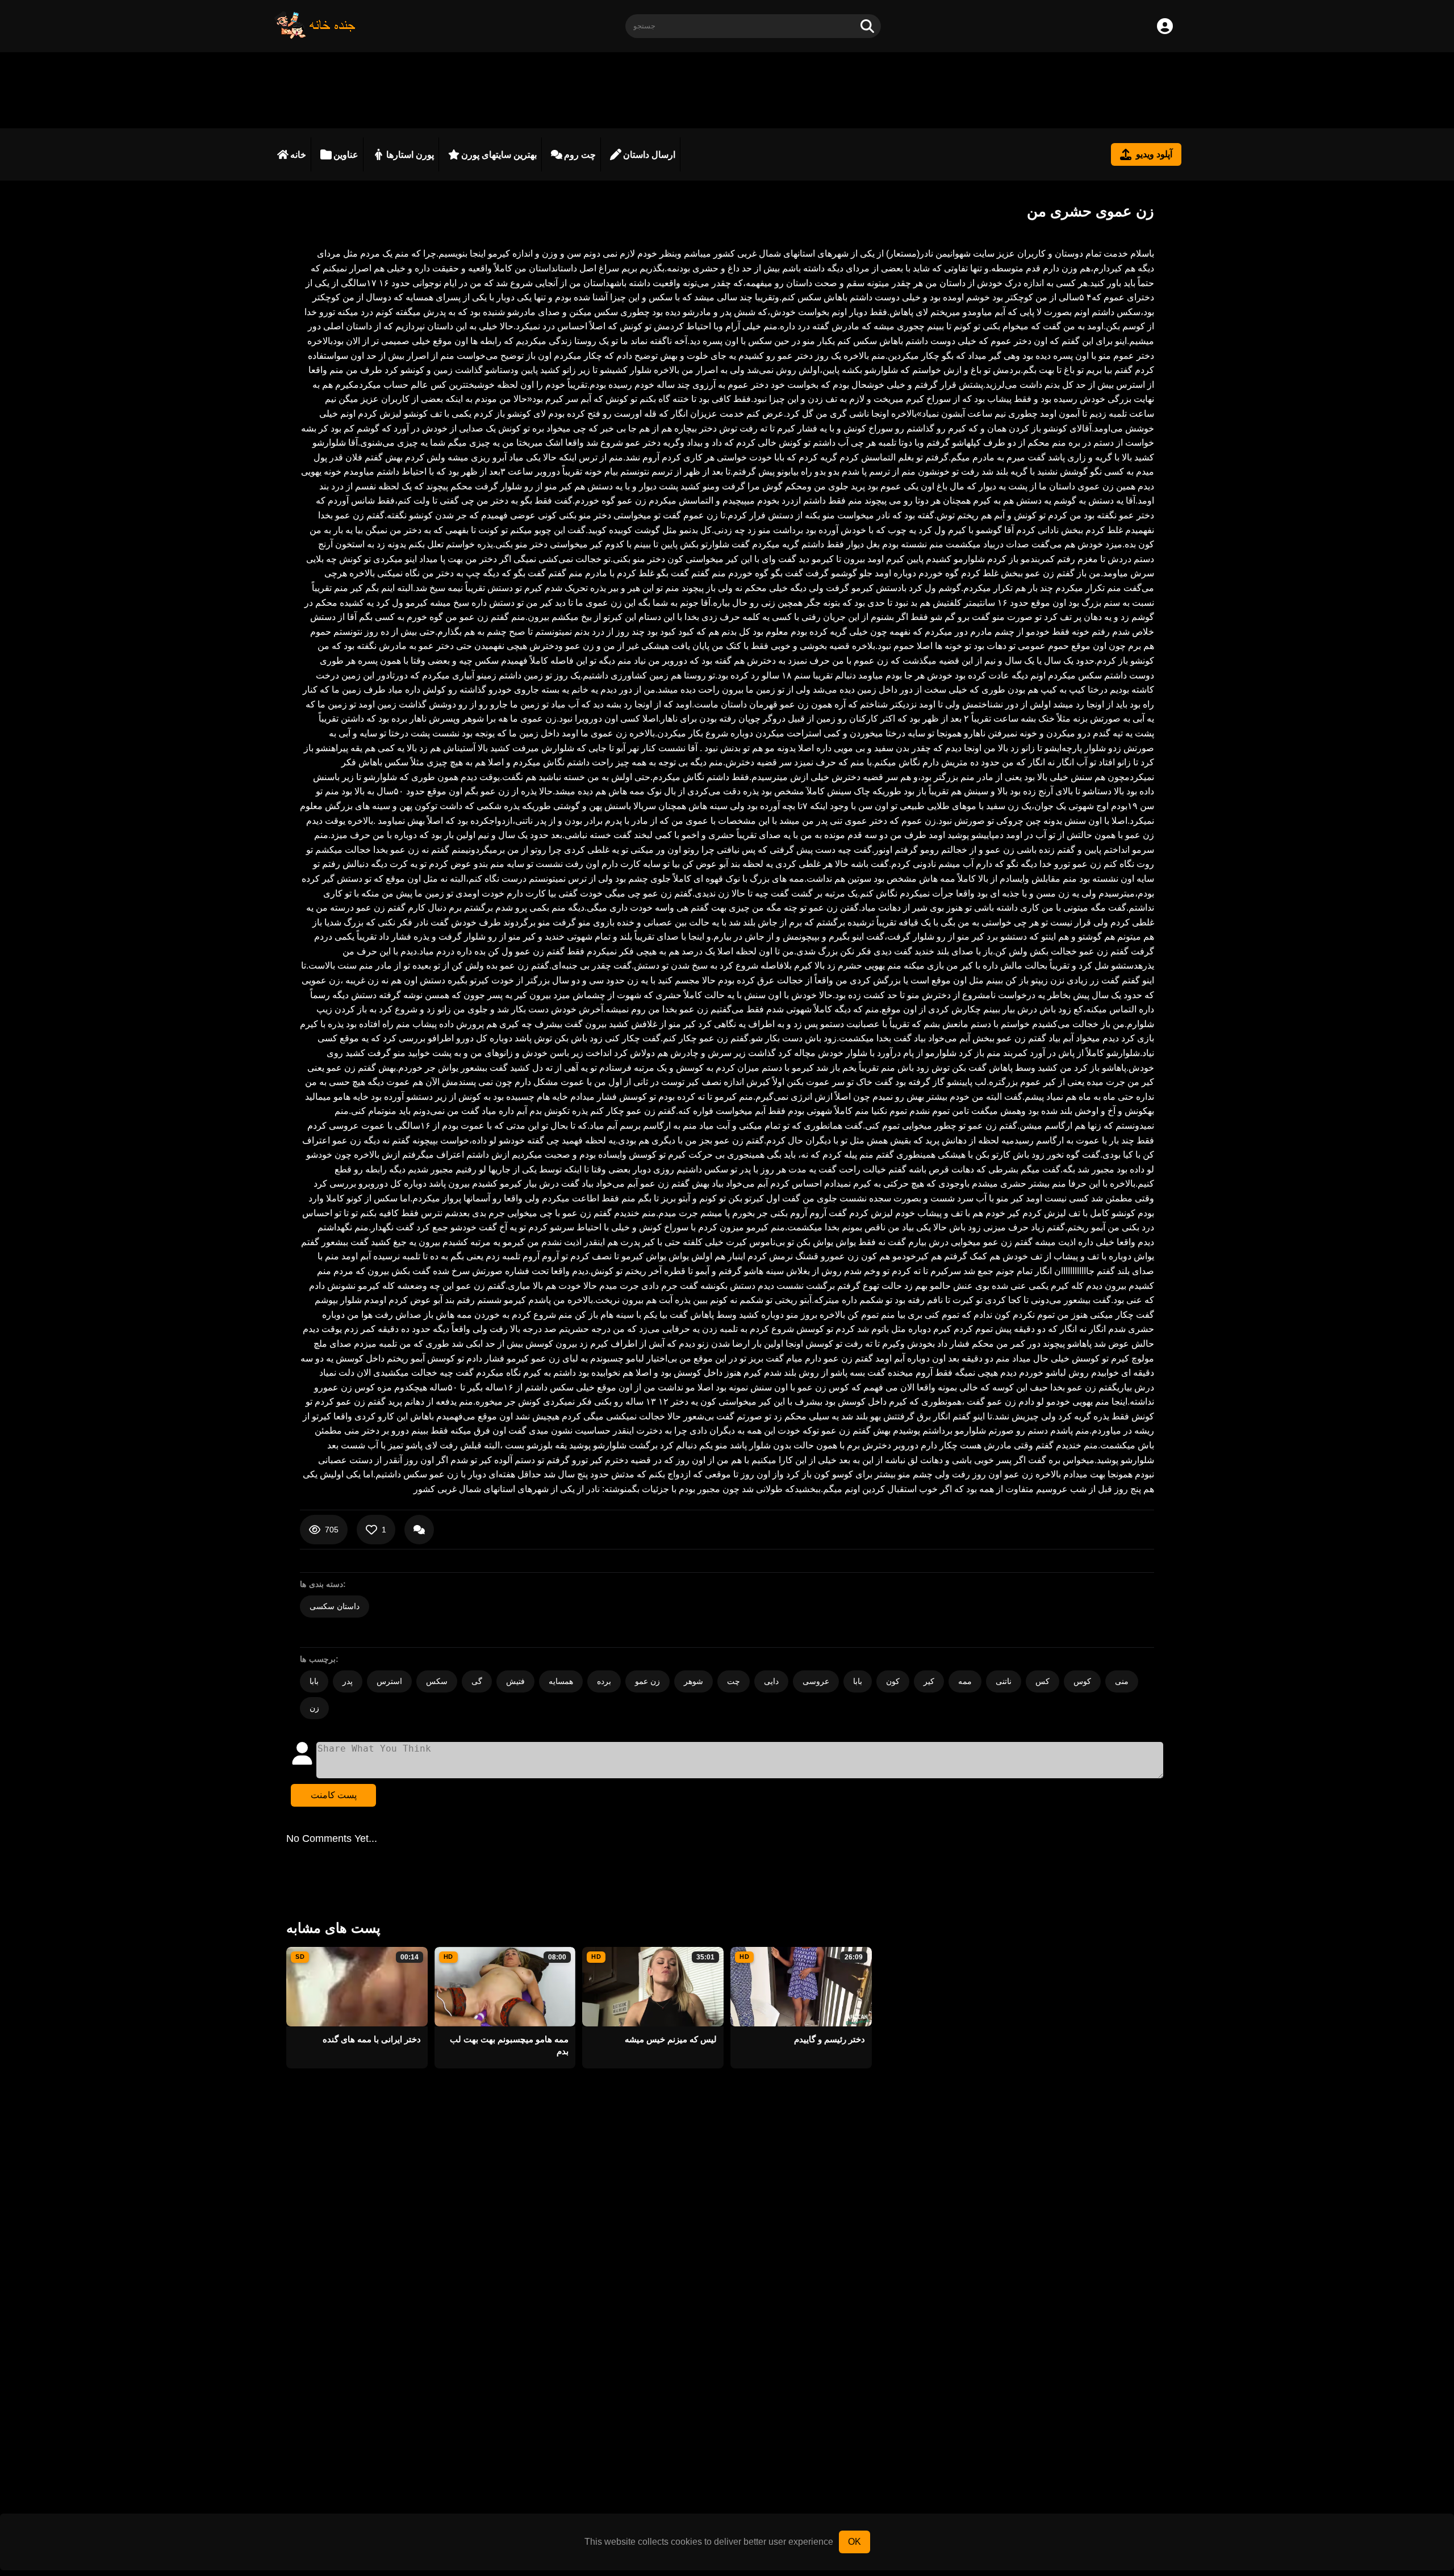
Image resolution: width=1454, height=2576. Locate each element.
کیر (929, 1681)
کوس (1082, 1681)
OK (855, 2542)
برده (604, 1681)
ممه (965, 1681)
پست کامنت (334, 1795)
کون (893, 1681)
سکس (437, 1681)
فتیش (515, 1681)
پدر (348, 1681)
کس (1043, 1681)
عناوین (346, 155)
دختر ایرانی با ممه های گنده (372, 2039)
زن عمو (647, 1681)
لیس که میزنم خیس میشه (671, 2039)
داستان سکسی (335, 1606)
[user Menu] (1165, 26)
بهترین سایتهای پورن (499, 155)
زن (314, 1708)
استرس (389, 1681)
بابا (314, 1681)
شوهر (693, 1681)
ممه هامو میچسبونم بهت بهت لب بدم (509, 2045)
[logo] (315, 36)
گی (477, 1681)
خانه (298, 155)
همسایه (561, 1681)
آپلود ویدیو (1154, 154)
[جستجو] (867, 26)
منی (1122, 1681)
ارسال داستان (649, 155)
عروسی (816, 1681)
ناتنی (1004, 1681)
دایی (771, 1681)
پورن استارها (410, 155)
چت (734, 1681)
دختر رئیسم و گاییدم (830, 2039)
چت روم (580, 155)
